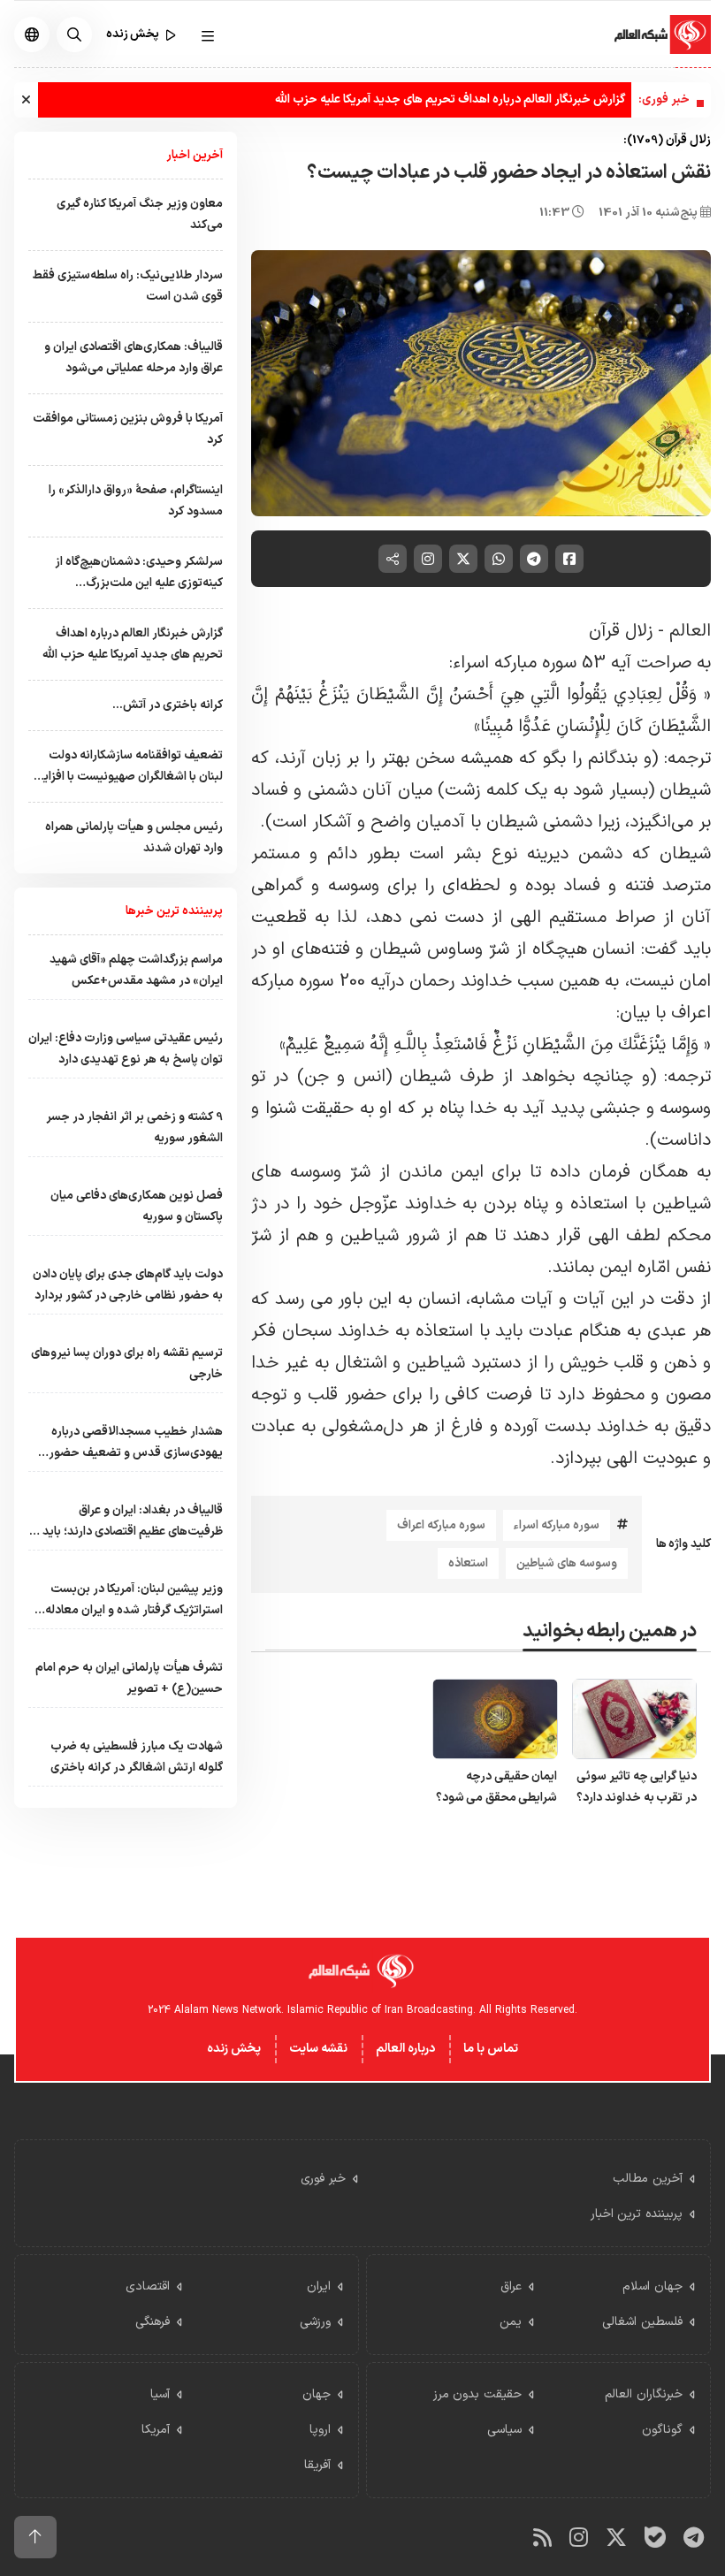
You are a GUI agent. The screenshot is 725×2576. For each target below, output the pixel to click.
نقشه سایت (318, 2049)
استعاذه (468, 1563)
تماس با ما (491, 2049)
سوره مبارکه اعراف (441, 1525)
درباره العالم (405, 2049)
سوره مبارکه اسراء (557, 1525)
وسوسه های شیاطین (567, 1563)
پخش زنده (234, 2049)
